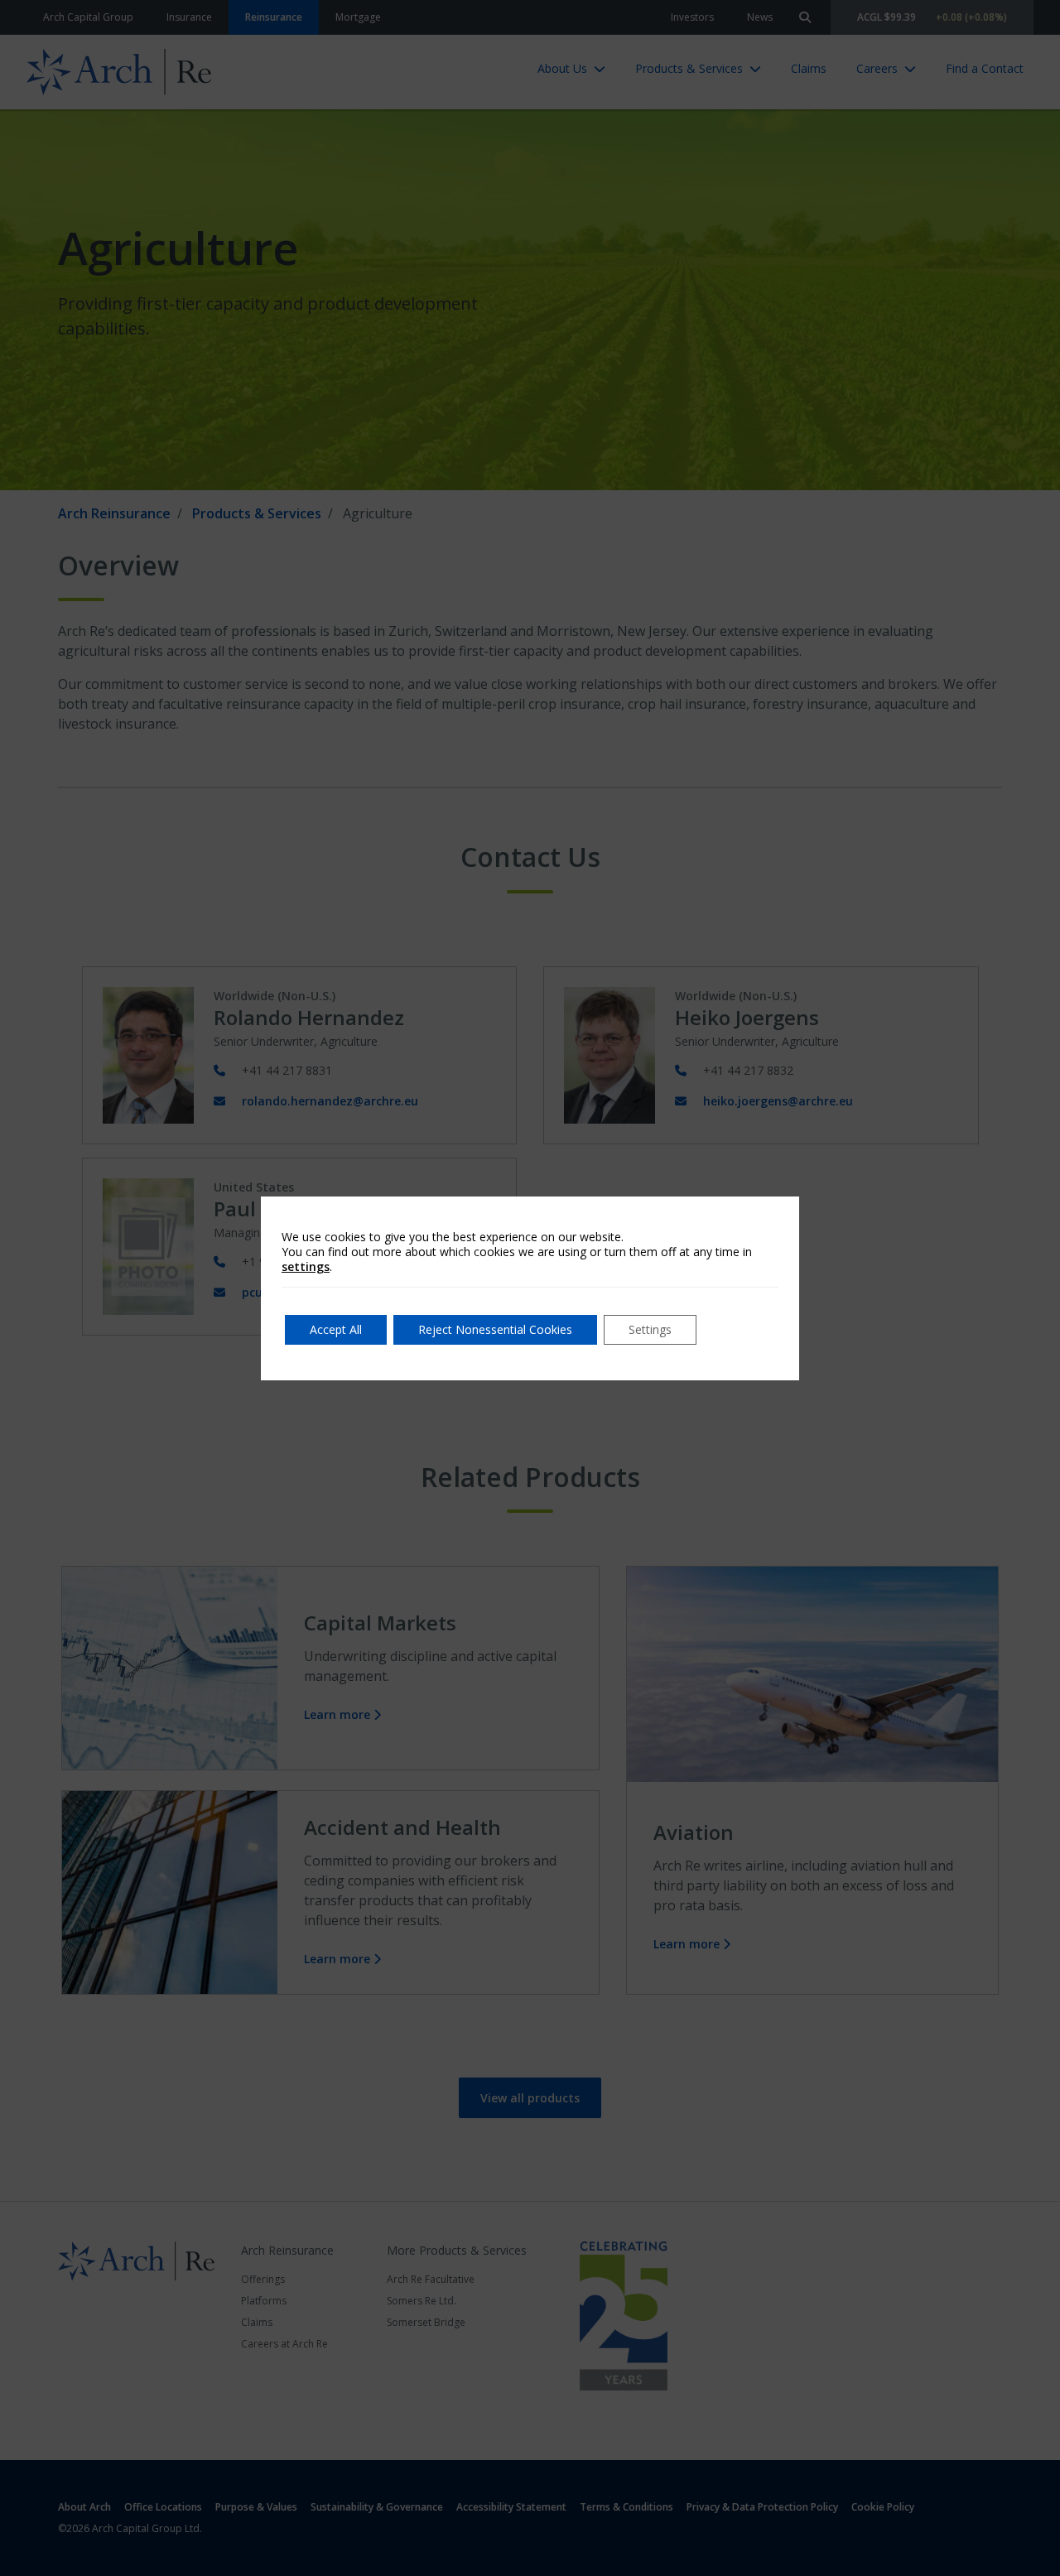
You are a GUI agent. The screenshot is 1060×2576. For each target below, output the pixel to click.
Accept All (336, 1329)
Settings (650, 1329)
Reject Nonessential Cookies (495, 1329)
